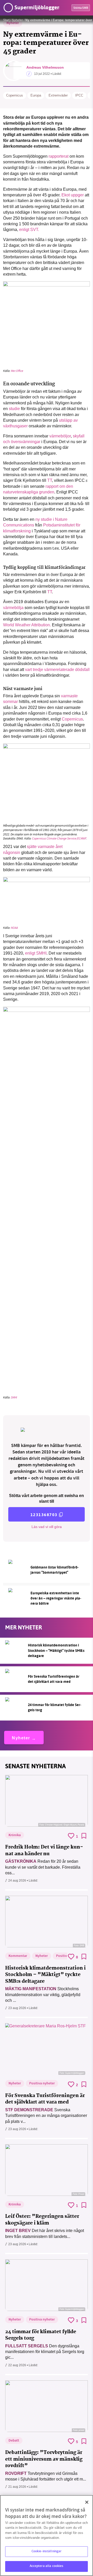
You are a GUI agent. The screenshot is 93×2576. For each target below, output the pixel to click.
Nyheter (17, 20)
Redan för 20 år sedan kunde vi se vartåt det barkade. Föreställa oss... (43, 1867)
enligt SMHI (36, 953)
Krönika (15, 1835)
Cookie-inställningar (47, 2551)
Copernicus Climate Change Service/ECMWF (59, 838)
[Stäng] (87, 2502)
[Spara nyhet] (84, 1836)
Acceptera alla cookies (47, 2566)
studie (14, 409)
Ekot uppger (73, 195)
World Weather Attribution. (27, 625)
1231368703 (44, 1515)
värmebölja (13, 608)
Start (6, 20)
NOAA (14, 928)
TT (50, 480)
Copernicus (15, 95)
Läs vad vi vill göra (47, 1527)
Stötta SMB (81, 8)
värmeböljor (60, 436)
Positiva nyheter (42, 2084)
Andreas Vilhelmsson (45, 67)
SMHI (14, 1397)
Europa (36, 95)
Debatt (14, 2441)
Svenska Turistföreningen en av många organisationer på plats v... (46, 2116)
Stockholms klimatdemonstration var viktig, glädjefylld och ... (43, 1995)
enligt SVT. (29, 230)
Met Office (17, 371)
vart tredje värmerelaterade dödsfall (57, 670)
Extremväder (58, 95)
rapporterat (59, 156)
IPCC (79, 95)
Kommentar (18, 1956)
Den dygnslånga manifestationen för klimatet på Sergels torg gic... (45, 2352)
